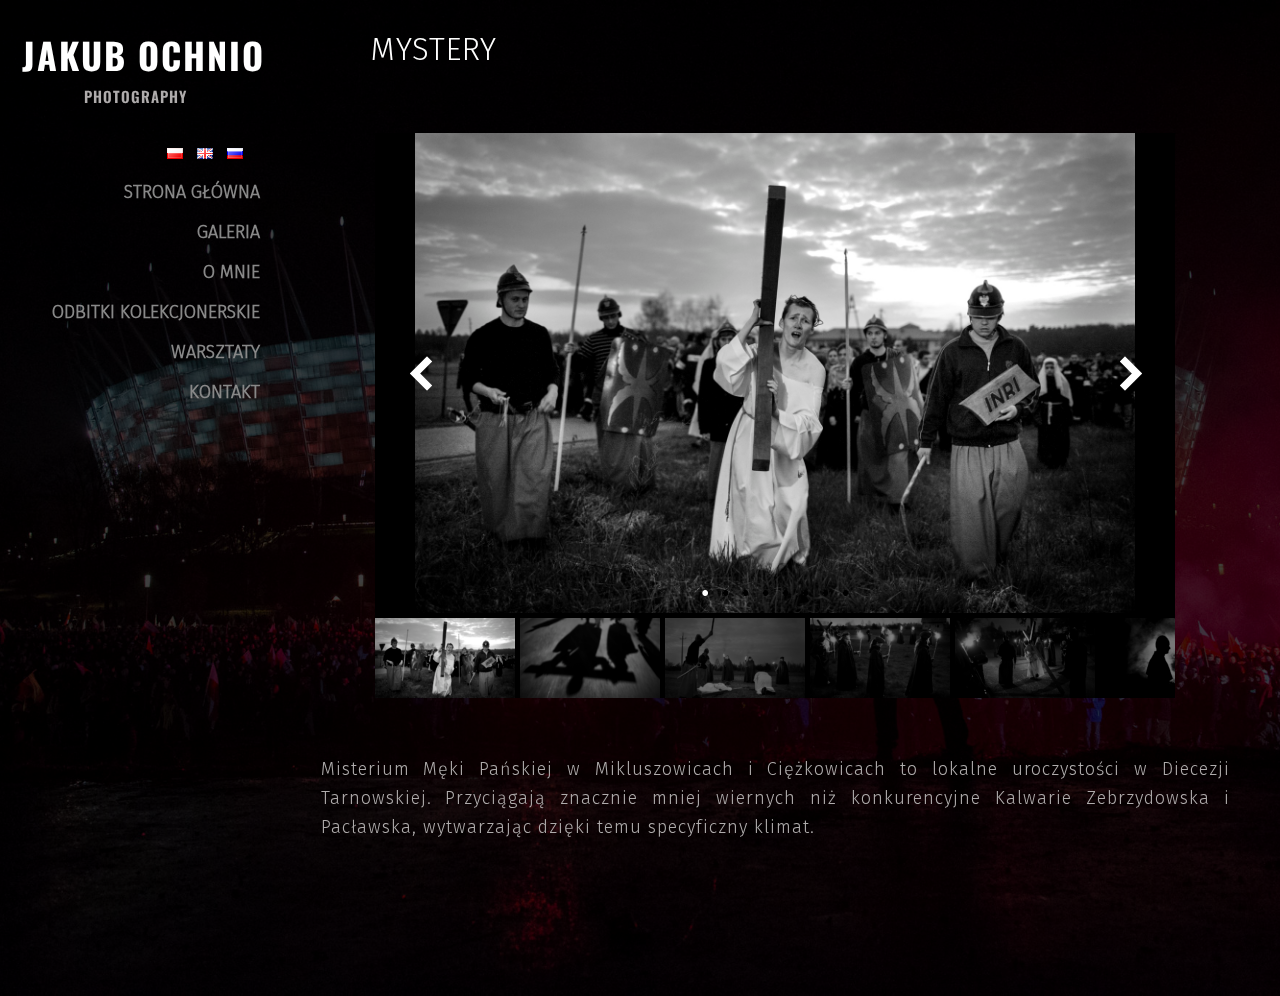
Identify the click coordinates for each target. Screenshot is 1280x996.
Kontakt (224, 392)
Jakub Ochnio (143, 54)
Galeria (228, 232)
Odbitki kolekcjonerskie (156, 312)
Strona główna (192, 192)
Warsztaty (215, 352)
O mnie (231, 272)
